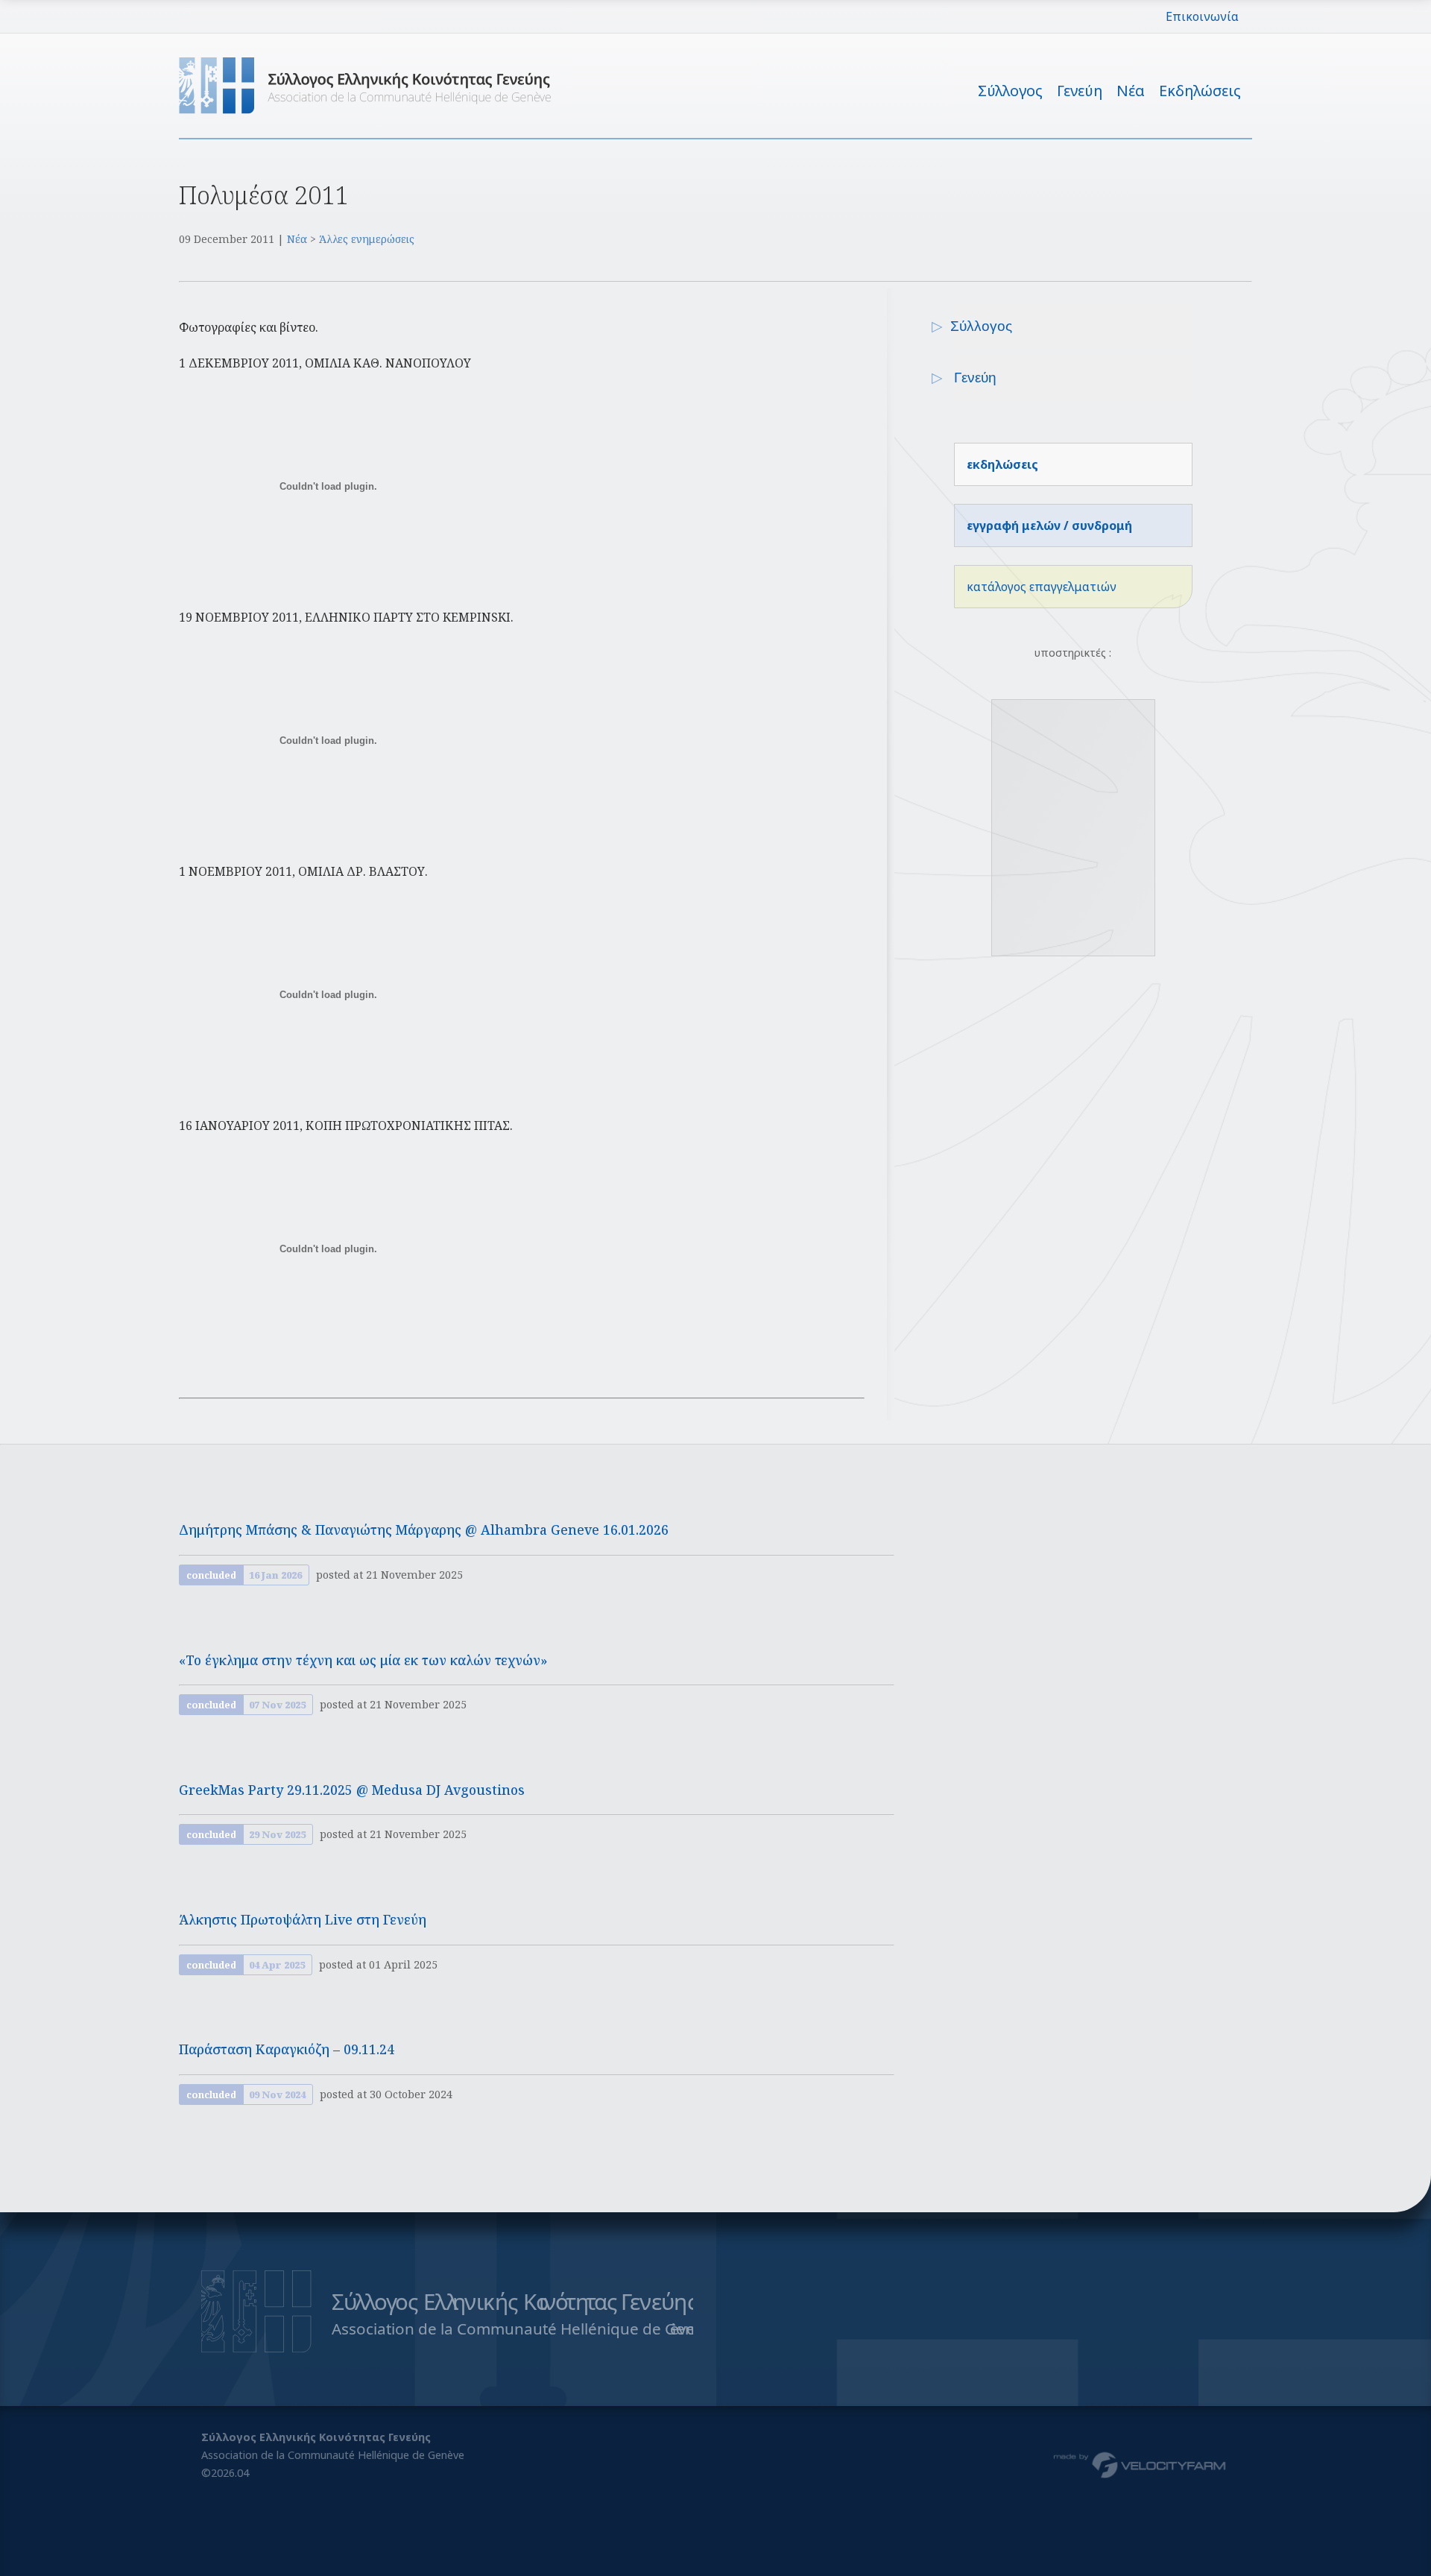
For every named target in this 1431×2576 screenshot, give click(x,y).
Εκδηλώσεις (1200, 91)
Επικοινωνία (1202, 16)
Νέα (1131, 91)
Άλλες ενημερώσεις (367, 239)
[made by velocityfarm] (1140, 2464)
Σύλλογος (1010, 91)
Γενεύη (1080, 91)
